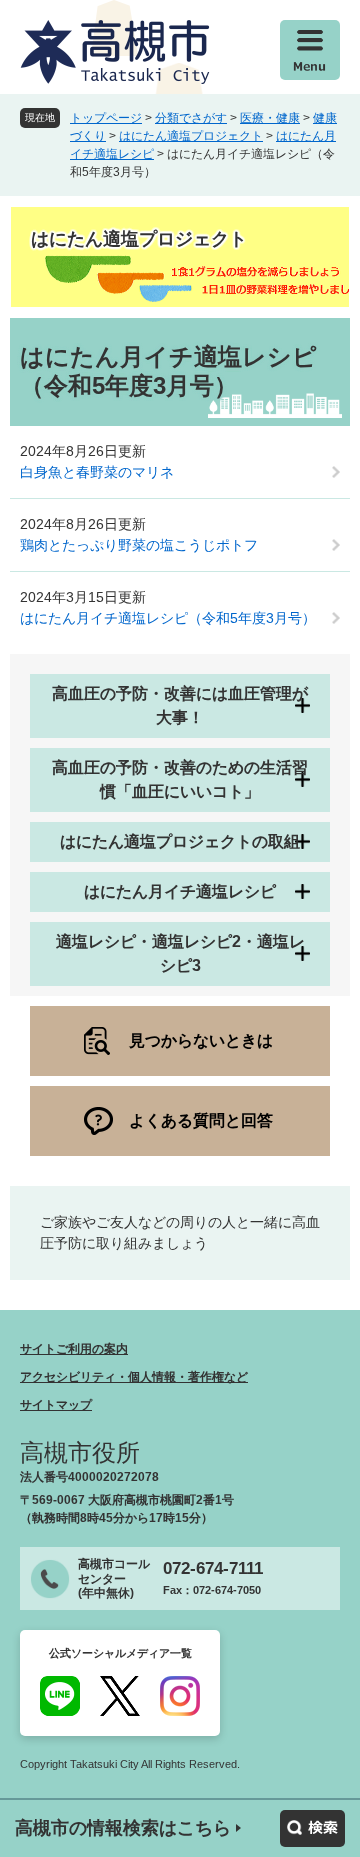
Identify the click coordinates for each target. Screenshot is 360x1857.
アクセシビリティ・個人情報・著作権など (134, 1377)
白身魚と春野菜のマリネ (97, 472)
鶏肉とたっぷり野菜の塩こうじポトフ (139, 545)
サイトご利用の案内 (74, 1349)
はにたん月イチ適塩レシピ (180, 891)
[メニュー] (310, 50)
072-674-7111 (213, 1568)
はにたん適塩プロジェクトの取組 (180, 841)
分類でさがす (191, 118)
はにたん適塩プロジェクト (191, 136)
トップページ (106, 118)
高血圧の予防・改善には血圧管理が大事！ (180, 705)
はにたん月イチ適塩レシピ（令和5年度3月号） (168, 618)
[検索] (312, 1828)
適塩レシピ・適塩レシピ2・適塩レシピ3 (180, 953)
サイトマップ (56, 1405)
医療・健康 (270, 118)
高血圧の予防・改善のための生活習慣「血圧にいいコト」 (180, 779)
